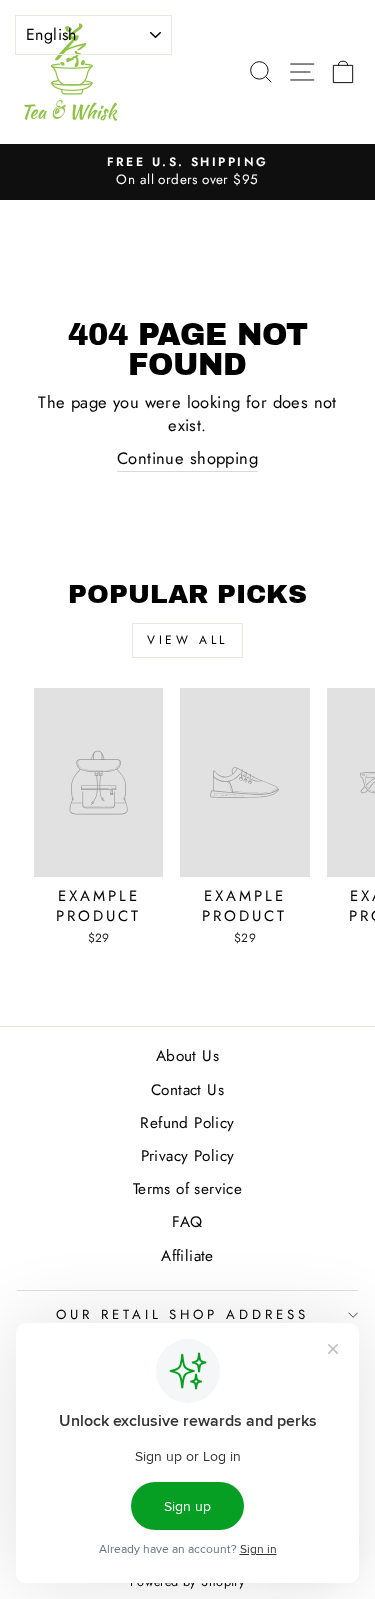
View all (187, 640)
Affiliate (187, 1256)
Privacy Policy (188, 1156)
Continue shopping (187, 458)
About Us (187, 1056)
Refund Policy (187, 1123)
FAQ (187, 1222)
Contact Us (187, 1090)
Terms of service (188, 1189)
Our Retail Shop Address (182, 1314)
